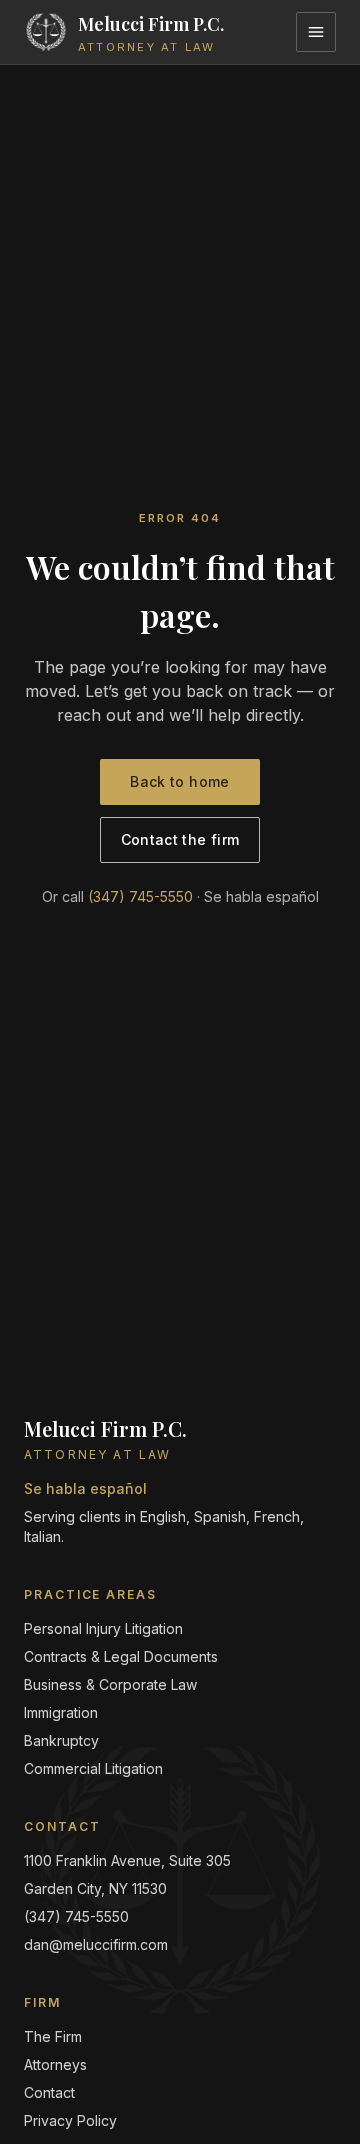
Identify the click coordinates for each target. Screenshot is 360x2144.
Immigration (61, 1712)
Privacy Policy (70, 2120)
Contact (49, 2092)
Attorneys (55, 2064)
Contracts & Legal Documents (121, 1656)
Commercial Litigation (93, 1768)
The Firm (53, 2036)
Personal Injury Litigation (103, 1628)
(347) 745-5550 (140, 896)
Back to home (179, 781)
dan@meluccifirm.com (96, 1944)
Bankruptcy (61, 1740)
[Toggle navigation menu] (316, 32)
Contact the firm (180, 839)
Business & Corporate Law (110, 1684)
